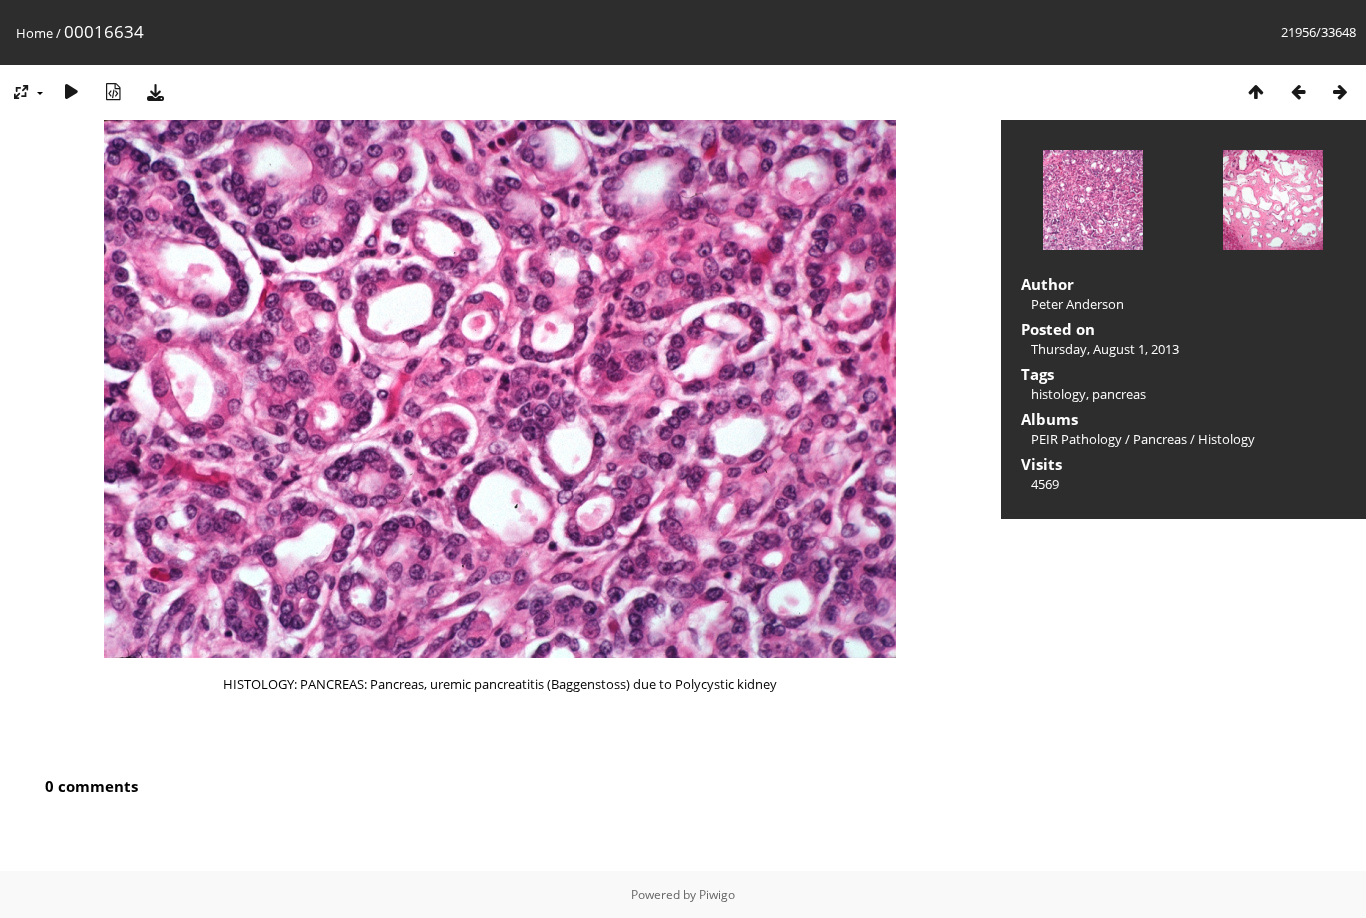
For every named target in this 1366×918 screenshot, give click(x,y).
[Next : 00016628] (1340, 91)
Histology (1226, 439)
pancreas (1119, 394)
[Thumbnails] (1256, 91)
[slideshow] (71, 91)
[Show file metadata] (113, 91)
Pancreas (1160, 439)
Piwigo (717, 894)
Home (34, 33)
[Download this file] (155, 91)
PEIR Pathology (1076, 439)
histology (1058, 394)
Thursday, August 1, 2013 (1105, 349)
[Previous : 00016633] (1298, 91)
